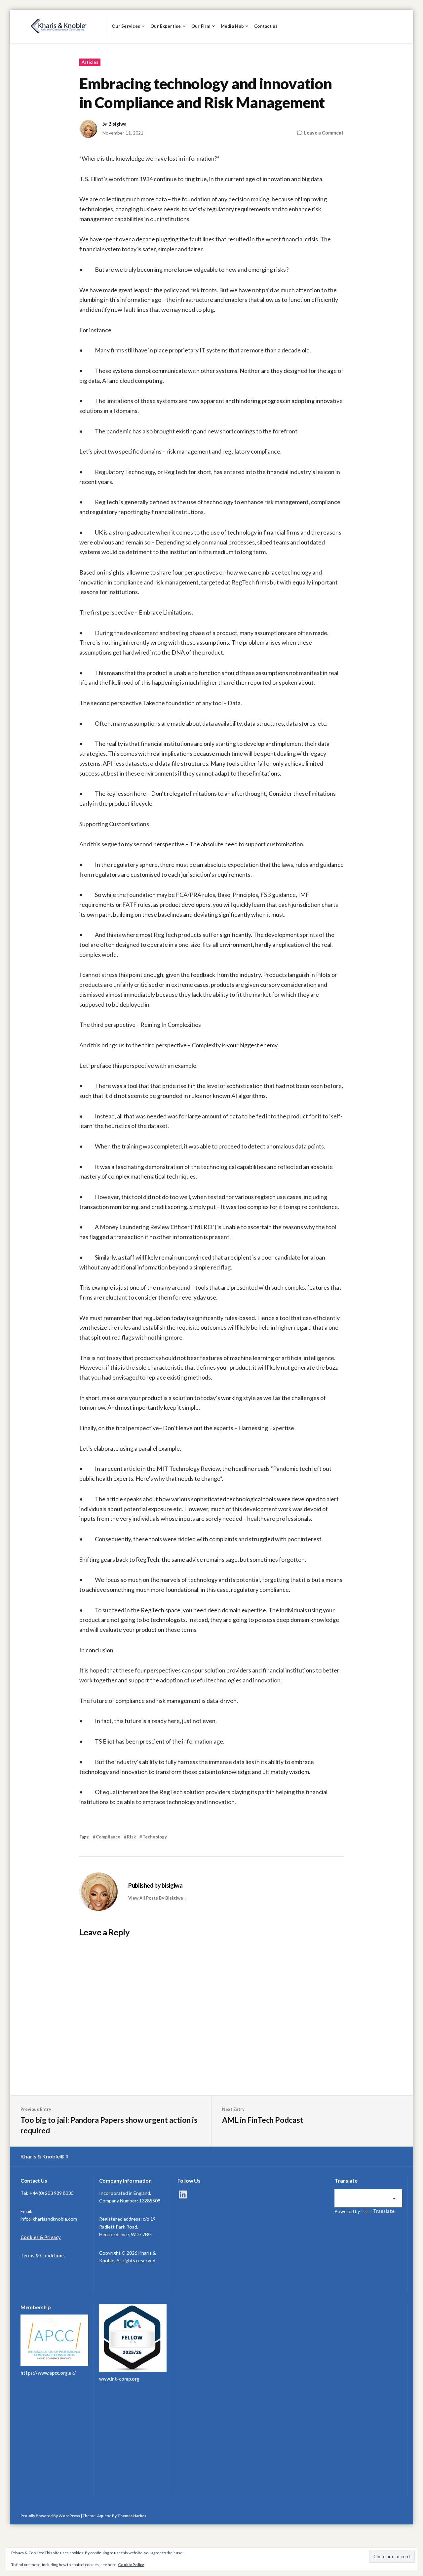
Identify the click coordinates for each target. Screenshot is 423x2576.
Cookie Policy (131, 2565)
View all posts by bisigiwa (155, 1898)
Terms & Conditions (43, 2255)
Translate (384, 2211)
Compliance (108, 1837)
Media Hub (232, 26)
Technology (155, 1837)
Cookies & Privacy (41, 2237)
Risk (131, 1837)
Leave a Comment (324, 133)
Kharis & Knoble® (42, 2156)
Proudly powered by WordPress (50, 2516)
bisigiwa (117, 124)
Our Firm (201, 26)
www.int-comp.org (119, 2379)
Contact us (266, 26)
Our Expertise (166, 26)
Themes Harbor (132, 2516)
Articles (90, 62)
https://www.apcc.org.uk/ (48, 2373)
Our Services (126, 26)
